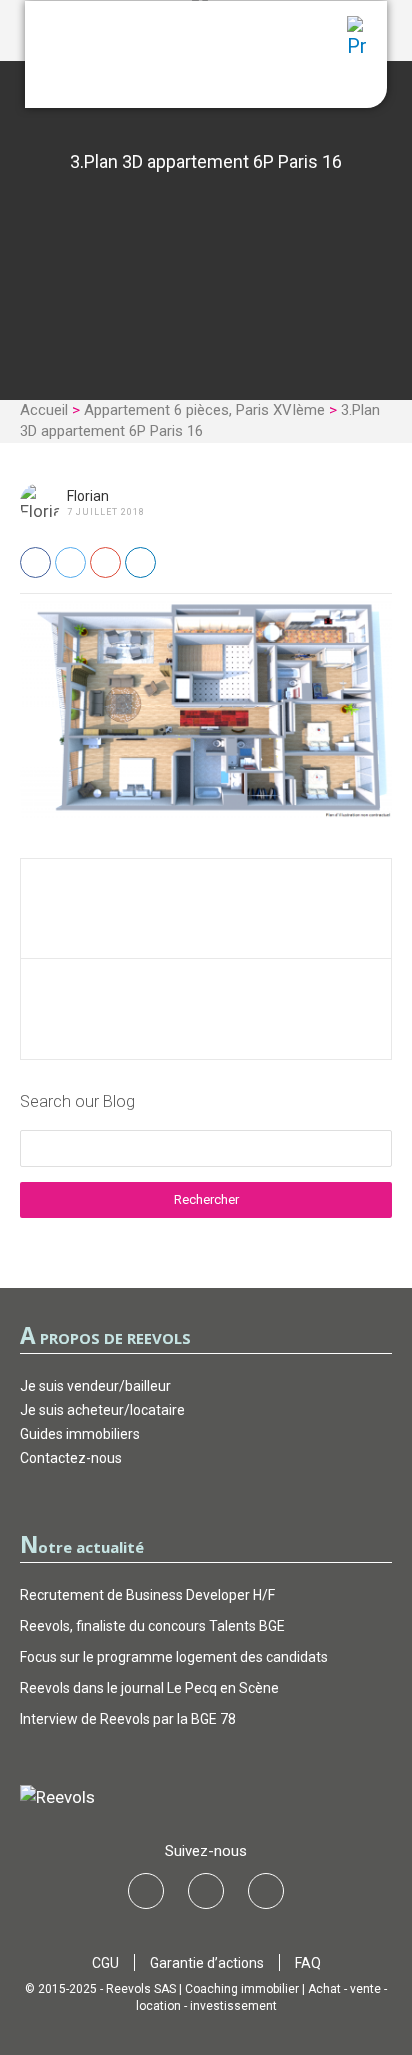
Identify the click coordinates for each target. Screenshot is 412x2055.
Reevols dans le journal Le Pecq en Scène (149, 1688)
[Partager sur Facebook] (35, 562)
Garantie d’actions (207, 1963)
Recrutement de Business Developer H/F (147, 1595)
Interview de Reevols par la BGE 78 (128, 1719)
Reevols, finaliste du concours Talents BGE (152, 1626)
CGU (105, 1963)
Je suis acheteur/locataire (102, 1410)
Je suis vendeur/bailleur (95, 1386)
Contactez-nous (71, 1458)
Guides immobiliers (80, 1434)
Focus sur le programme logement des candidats (174, 1657)
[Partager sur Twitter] (70, 562)
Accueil (44, 410)
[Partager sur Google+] (105, 562)
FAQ (308, 1963)
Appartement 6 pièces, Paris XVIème (204, 410)
